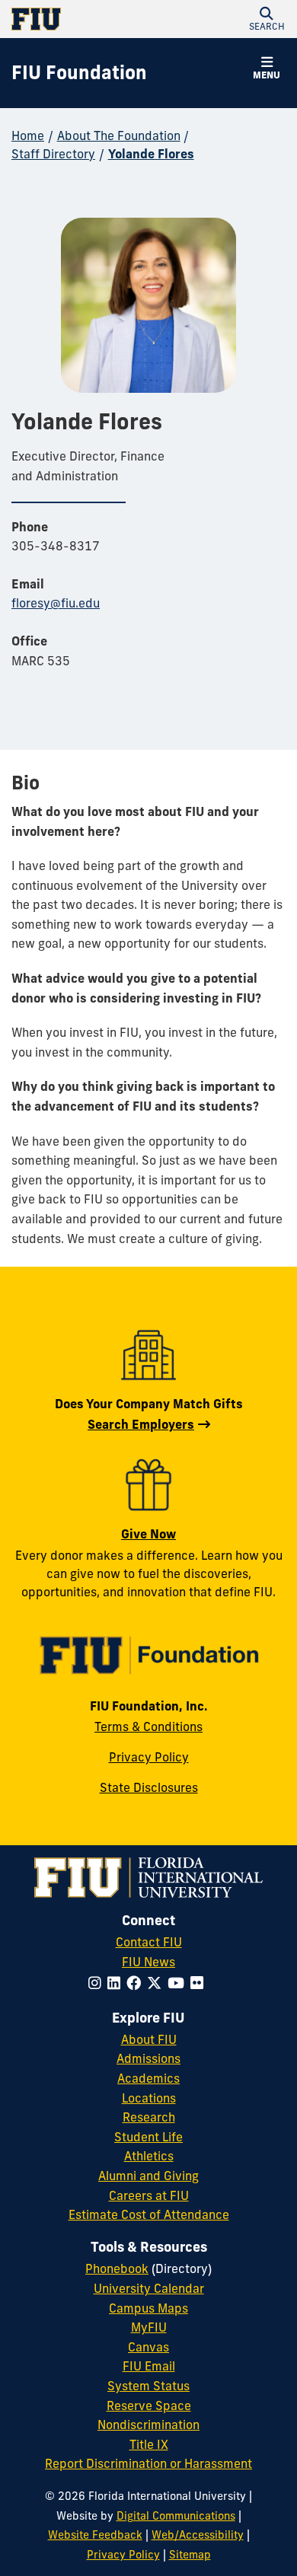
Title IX (149, 2444)
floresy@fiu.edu (56, 603)
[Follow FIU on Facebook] (137, 1983)
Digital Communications (176, 2516)
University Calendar (149, 2288)
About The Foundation (119, 135)
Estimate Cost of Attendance (149, 2214)
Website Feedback (95, 2535)
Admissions (148, 2058)
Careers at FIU (149, 2195)
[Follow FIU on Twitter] (157, 1983)
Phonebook (117, 2268)
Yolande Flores (151, 154)
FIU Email (149, 2366)
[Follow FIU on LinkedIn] (117, 1983)
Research (149, 2117)
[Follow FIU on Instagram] (98, 1983)
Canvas (148, 2347)
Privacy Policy (149, 1757)
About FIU (149, 2039)
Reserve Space (149, 2405)
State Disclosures (149, 1787)
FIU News (148, 1962)
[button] (267, 19)
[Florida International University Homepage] (80, 19)
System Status (148, 2386)
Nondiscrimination (148, 2425)
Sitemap (190, 2555)
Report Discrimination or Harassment (148, 2463)
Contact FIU (149, 1942)
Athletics (149, 2156)
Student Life (148, 2137)
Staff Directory (53, 154)
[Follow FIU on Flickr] (200, 1983)
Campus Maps (148, 2308)
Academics (148, 2078)
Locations (149, 2098)
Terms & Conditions (148, 1726)
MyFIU (149, 2327)
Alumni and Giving (148, 2176)
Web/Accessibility (198, 2535)
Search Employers (141, 1424)
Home (28, 135)
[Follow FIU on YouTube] (179, 1983)
